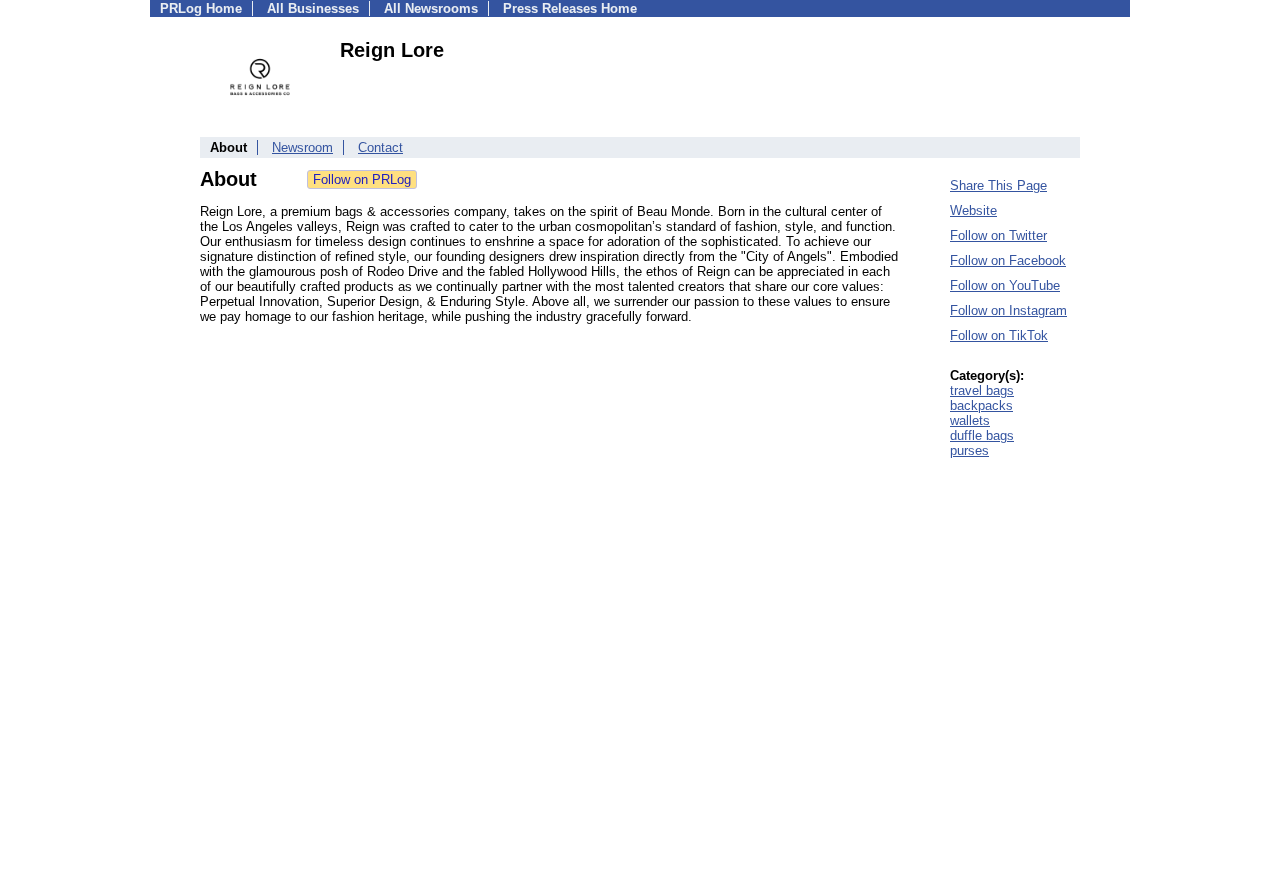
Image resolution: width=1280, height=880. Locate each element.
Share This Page (998, 185)
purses (969, 450)
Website (973, 210)
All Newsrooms (431, 8)
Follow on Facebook (1008, 260)
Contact (380, 147)
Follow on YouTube (1005, 285)
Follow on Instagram (1008, 310)
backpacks (981, 405)
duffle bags (982, 435)
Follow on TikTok (999, 335)
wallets (970, 420)
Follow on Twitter (998, 235)
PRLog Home (201, 8)
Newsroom (302, 147)
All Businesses (313, 8)
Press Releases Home (570, 8)
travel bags (982, 390)
